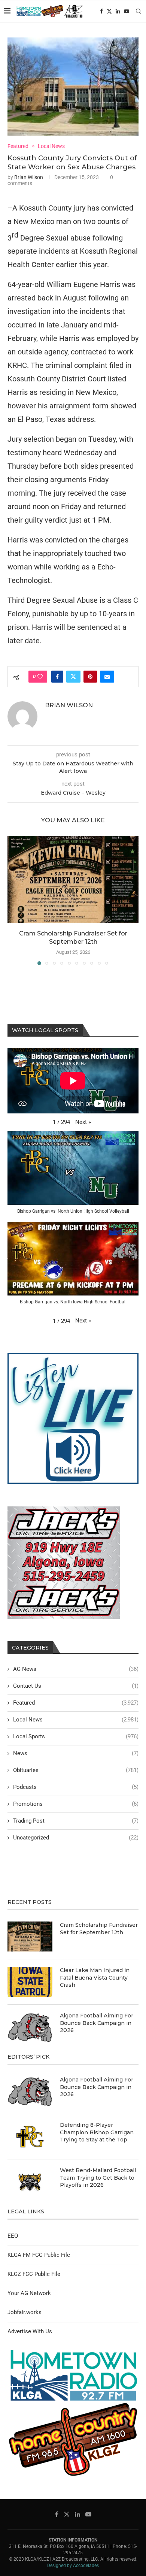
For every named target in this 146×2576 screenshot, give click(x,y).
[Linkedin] (118, 11)
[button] (14, 900)
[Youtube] (127, 11)
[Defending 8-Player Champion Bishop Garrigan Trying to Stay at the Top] (30, 2137)
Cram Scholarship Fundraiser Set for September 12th (99, 1929)
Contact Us (76, 1686)
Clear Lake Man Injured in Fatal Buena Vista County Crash (95, 1978)
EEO (13, 2236)
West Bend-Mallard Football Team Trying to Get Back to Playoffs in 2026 (98, 2178)
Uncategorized (76, 1838)
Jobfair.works (25, 2312)
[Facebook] (101, 11)
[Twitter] (109, 11)
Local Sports (76, 1736)
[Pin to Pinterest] (90, 677)
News (76, 1753)
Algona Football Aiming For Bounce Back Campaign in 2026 (97, 2023)
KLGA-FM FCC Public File (39, 2255)
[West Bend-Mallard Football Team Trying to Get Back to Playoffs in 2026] (30, 2182)
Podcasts (76, 1787)
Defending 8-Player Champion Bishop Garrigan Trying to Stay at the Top (97, 2132)
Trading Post (76, 1821)
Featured (76, 1703)
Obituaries (76, 1770)
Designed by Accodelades (73, 2566)
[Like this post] (40, 677)
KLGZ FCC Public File (34, 2274)
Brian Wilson (29, 177)
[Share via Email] (107, 677)
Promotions (76, 1804)
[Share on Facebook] (57, 677)
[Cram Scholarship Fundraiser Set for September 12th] (73, 879)
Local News (76, 1720)
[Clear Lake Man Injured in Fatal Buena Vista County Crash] (30, 1982)
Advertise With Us (30, 2331)
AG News (76, 1669)
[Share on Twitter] (73, 677)
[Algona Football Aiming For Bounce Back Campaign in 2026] (30, 2027)
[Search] (139, 11)
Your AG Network (29, 2293)
